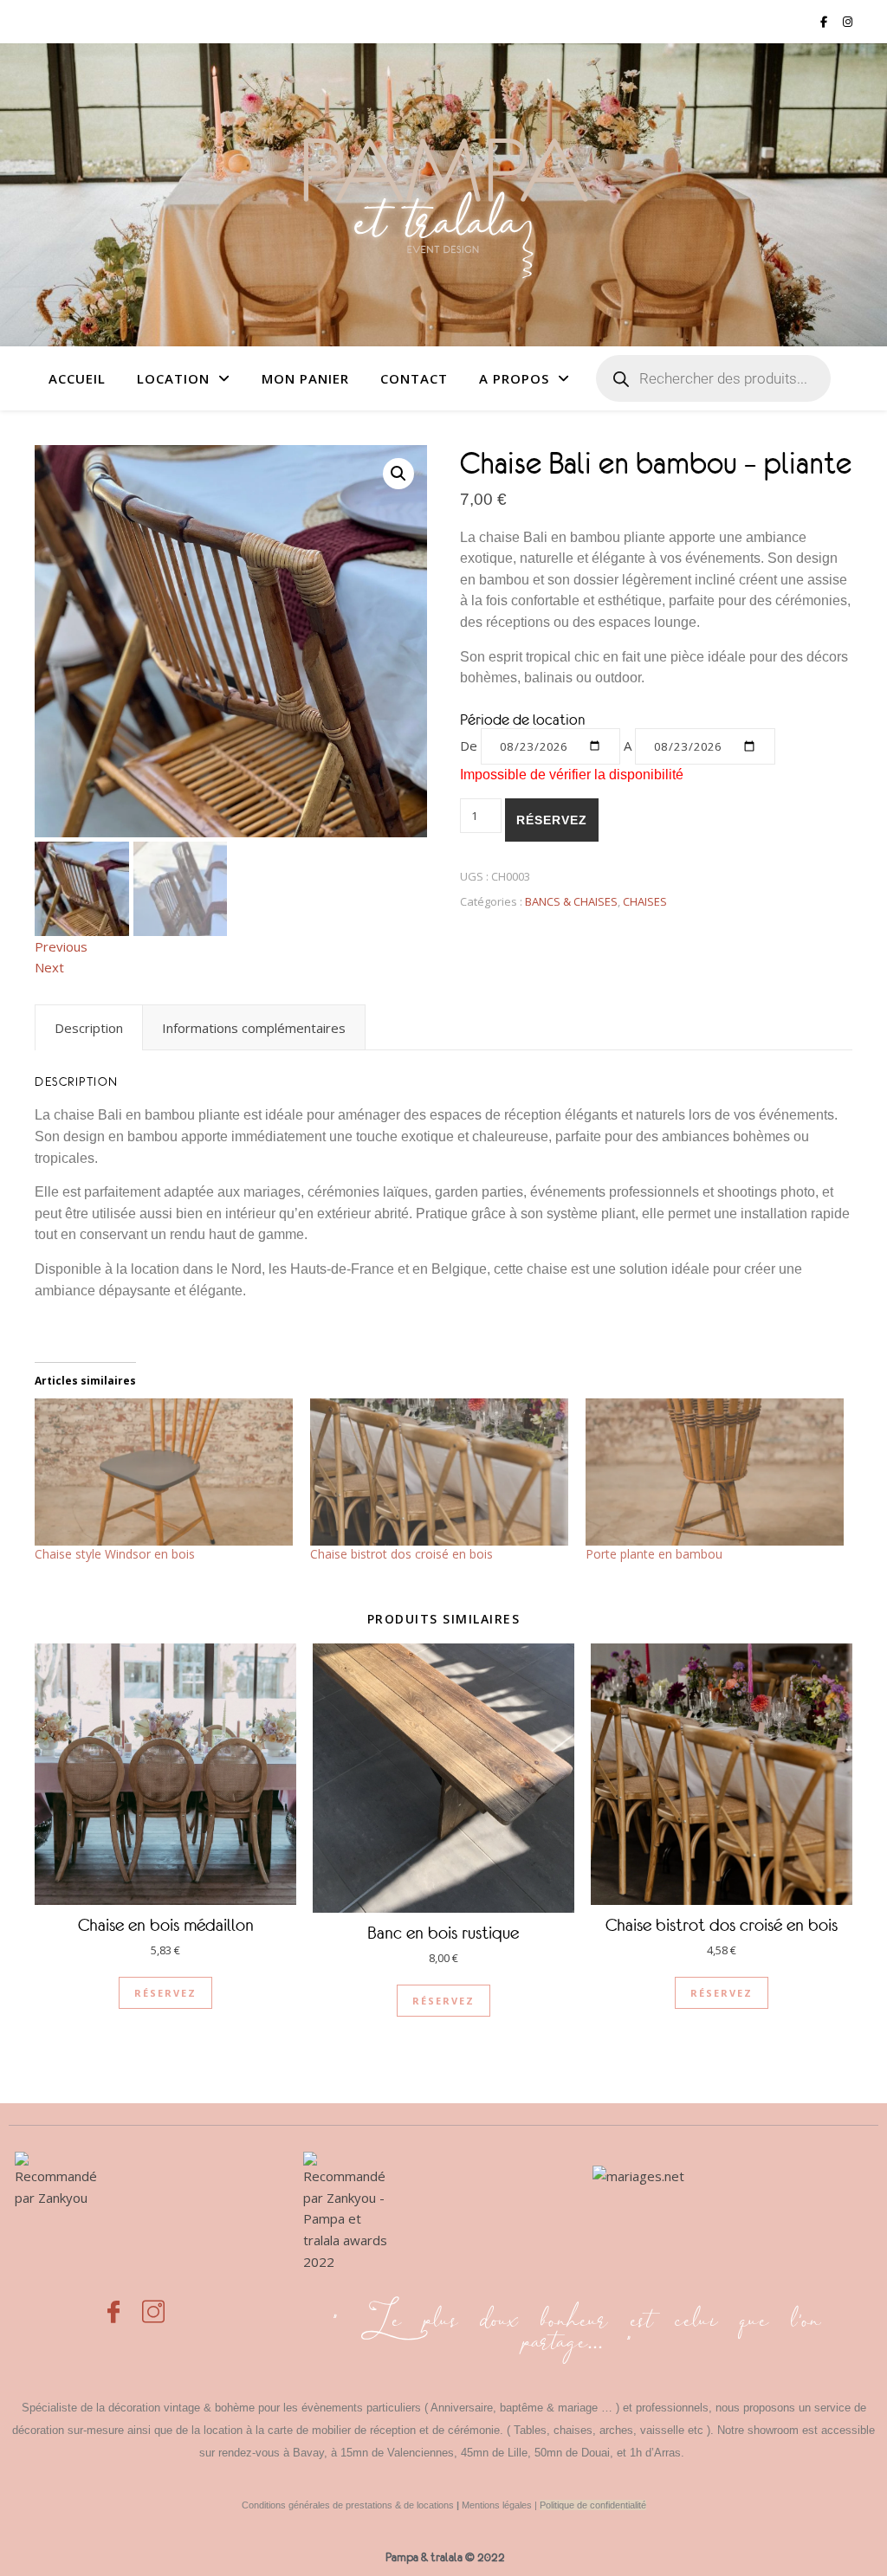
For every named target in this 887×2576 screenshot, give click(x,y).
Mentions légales (497, 2505)
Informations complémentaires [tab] (254, 1028)
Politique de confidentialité (593, 2505)
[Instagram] (153, 2302)
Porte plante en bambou (654, 1554)
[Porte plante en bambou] (715, 1472)
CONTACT (414, 378)
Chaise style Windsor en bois (115, 1554)
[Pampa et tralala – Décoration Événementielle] (443, 195)
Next (49, 967)
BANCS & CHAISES (571, 901)
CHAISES (645, 901)
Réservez (552, 820)
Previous (61, 946)
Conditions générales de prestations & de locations (348, 2505)
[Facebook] (113, 2302)
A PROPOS (514, 378)
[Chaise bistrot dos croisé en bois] (439, 1472)
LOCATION (173, 378)
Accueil (77, 378)
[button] (398, 474)
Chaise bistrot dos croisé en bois (401, 1554)
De (469, 746)
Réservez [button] (165, 1993)
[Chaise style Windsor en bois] (164, 1472)
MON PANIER (305, 378)
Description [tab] (89, 1028)
